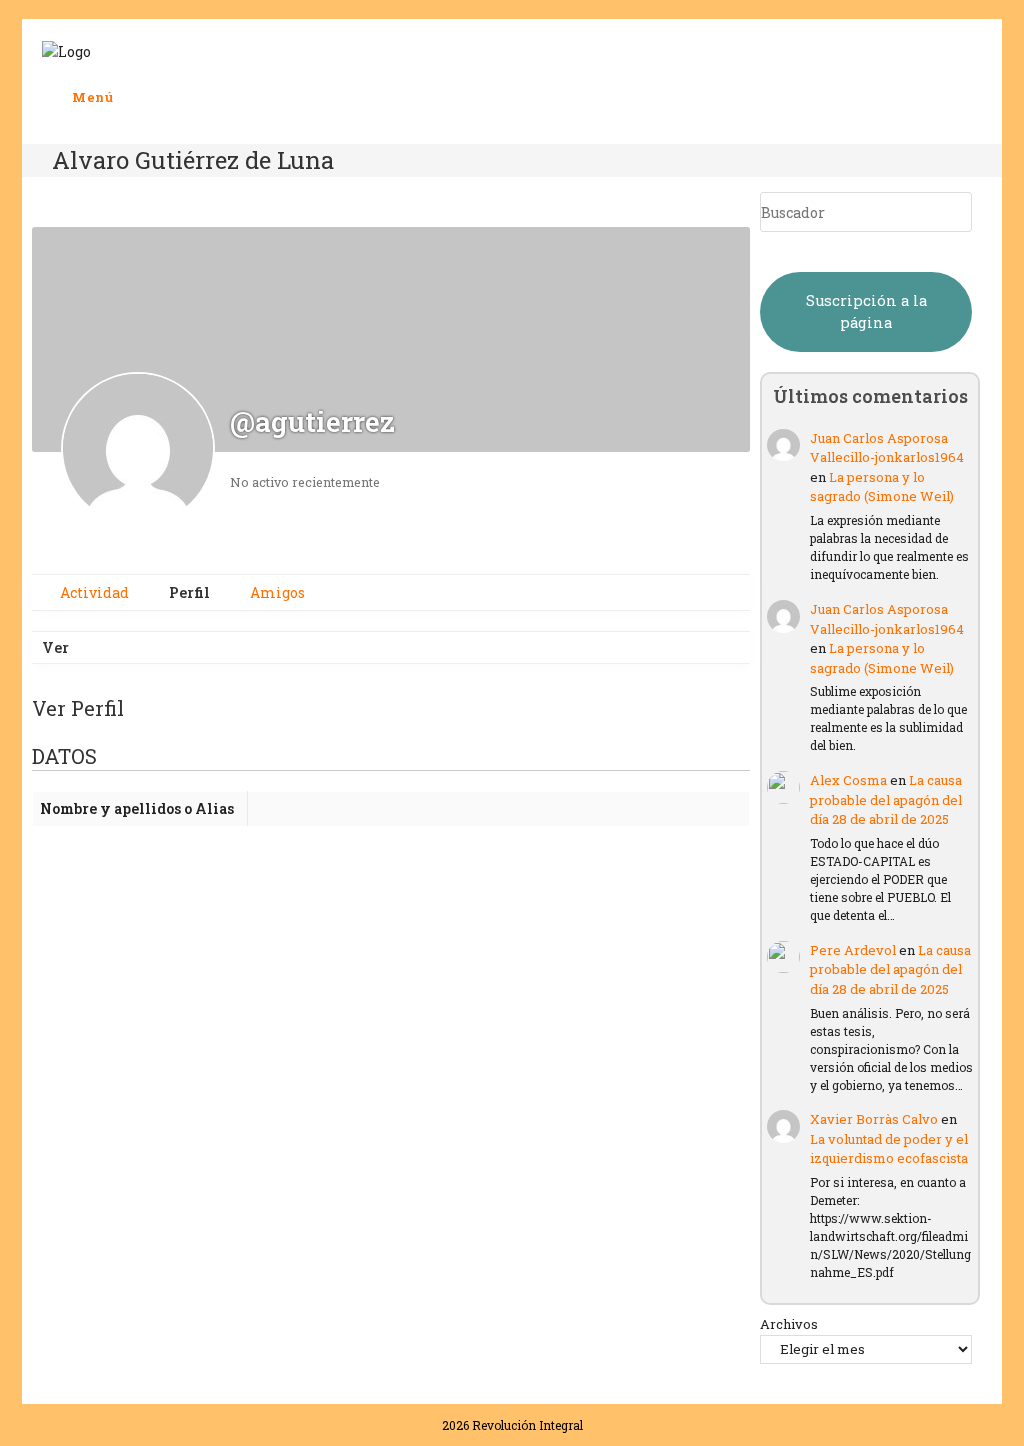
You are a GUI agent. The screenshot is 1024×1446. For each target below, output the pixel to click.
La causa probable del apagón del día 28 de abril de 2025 (886, 799)
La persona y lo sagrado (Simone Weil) (882, 487)
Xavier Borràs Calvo (874, 1119)
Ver (55, 647)
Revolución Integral (527, 1425)
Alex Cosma (848, 780)
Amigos (276, 592)
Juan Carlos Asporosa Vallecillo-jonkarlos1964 (887, 448)
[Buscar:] (129, 97)
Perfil (188, 592)
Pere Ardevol (853, 950)
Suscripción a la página (866, 311)
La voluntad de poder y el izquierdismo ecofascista (889, 1149)
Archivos (789, 1324)
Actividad (93, 592)
